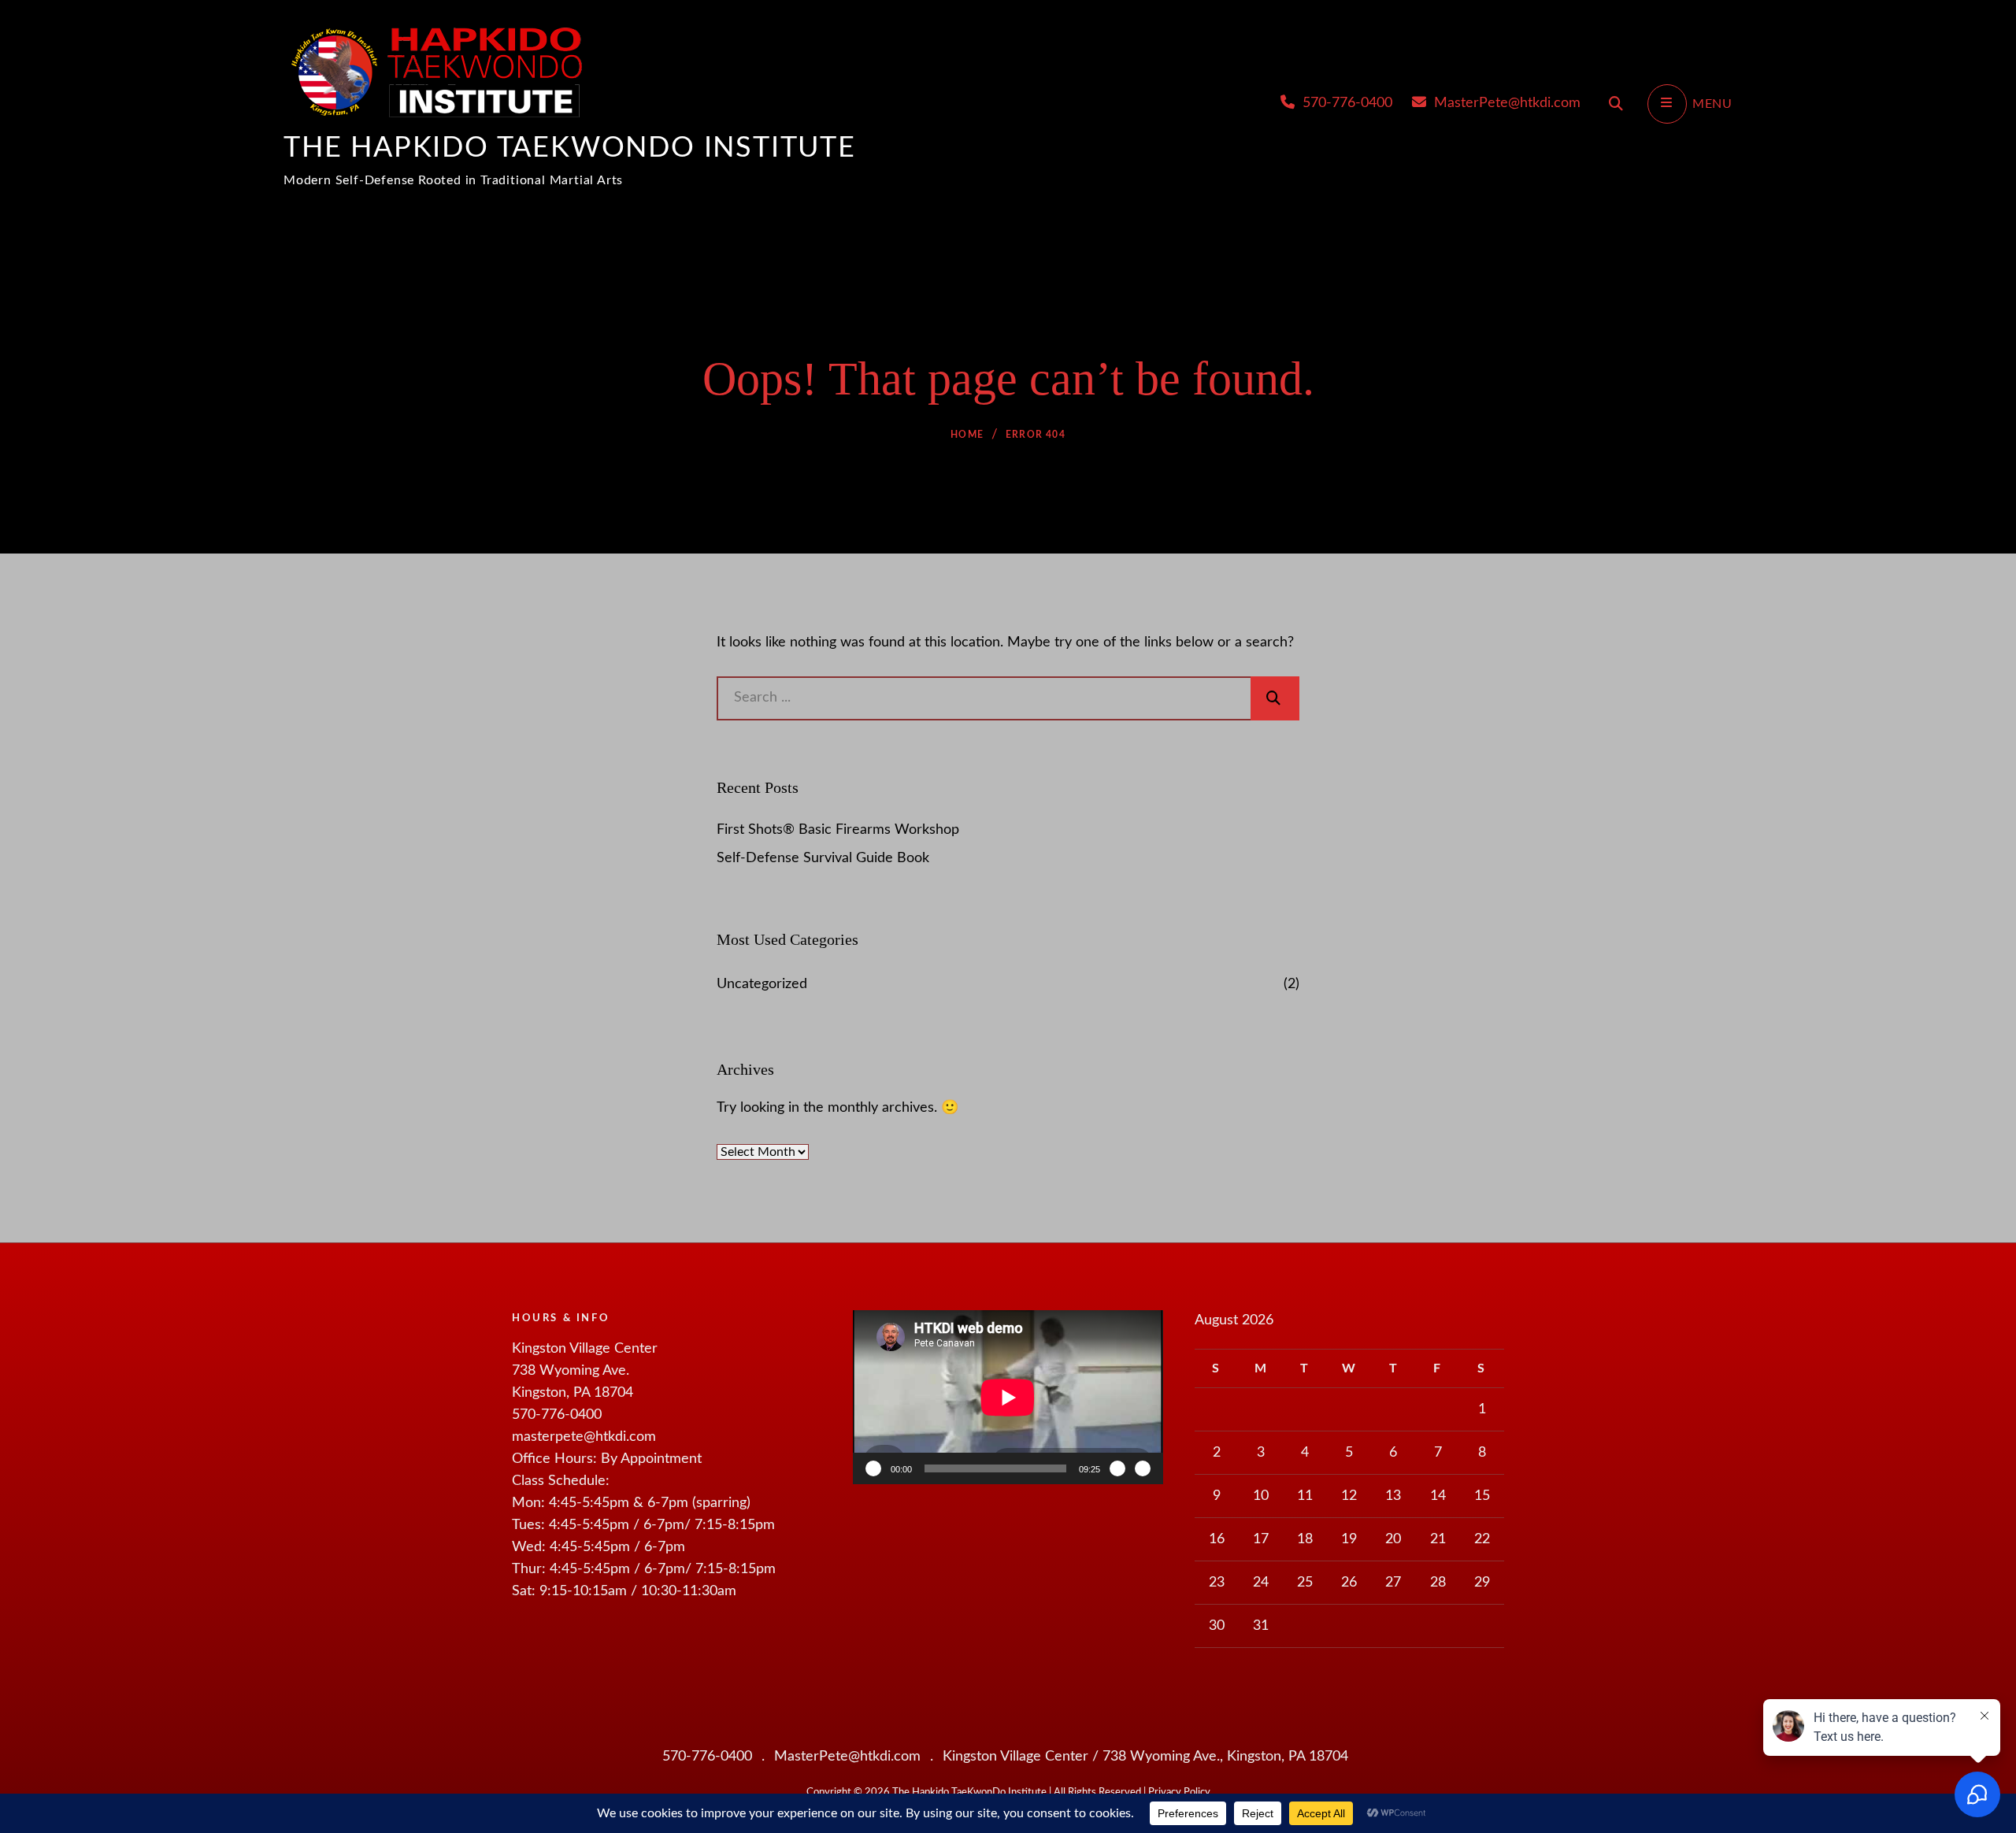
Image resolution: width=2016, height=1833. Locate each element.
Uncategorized (762, 984)
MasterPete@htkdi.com (1505, 103)
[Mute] (1117, 1468)
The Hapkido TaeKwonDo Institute (570, 148)
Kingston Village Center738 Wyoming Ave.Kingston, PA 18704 (585, 1371)
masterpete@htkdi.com (584, 1437)
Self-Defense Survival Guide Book (823, 858)
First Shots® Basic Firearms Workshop (838, 830)
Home (967, 435)
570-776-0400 (1345, 103)
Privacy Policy (1179, 1792)
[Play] (873, 1468)
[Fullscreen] (1143, 1468)
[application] (1008, 1397)
